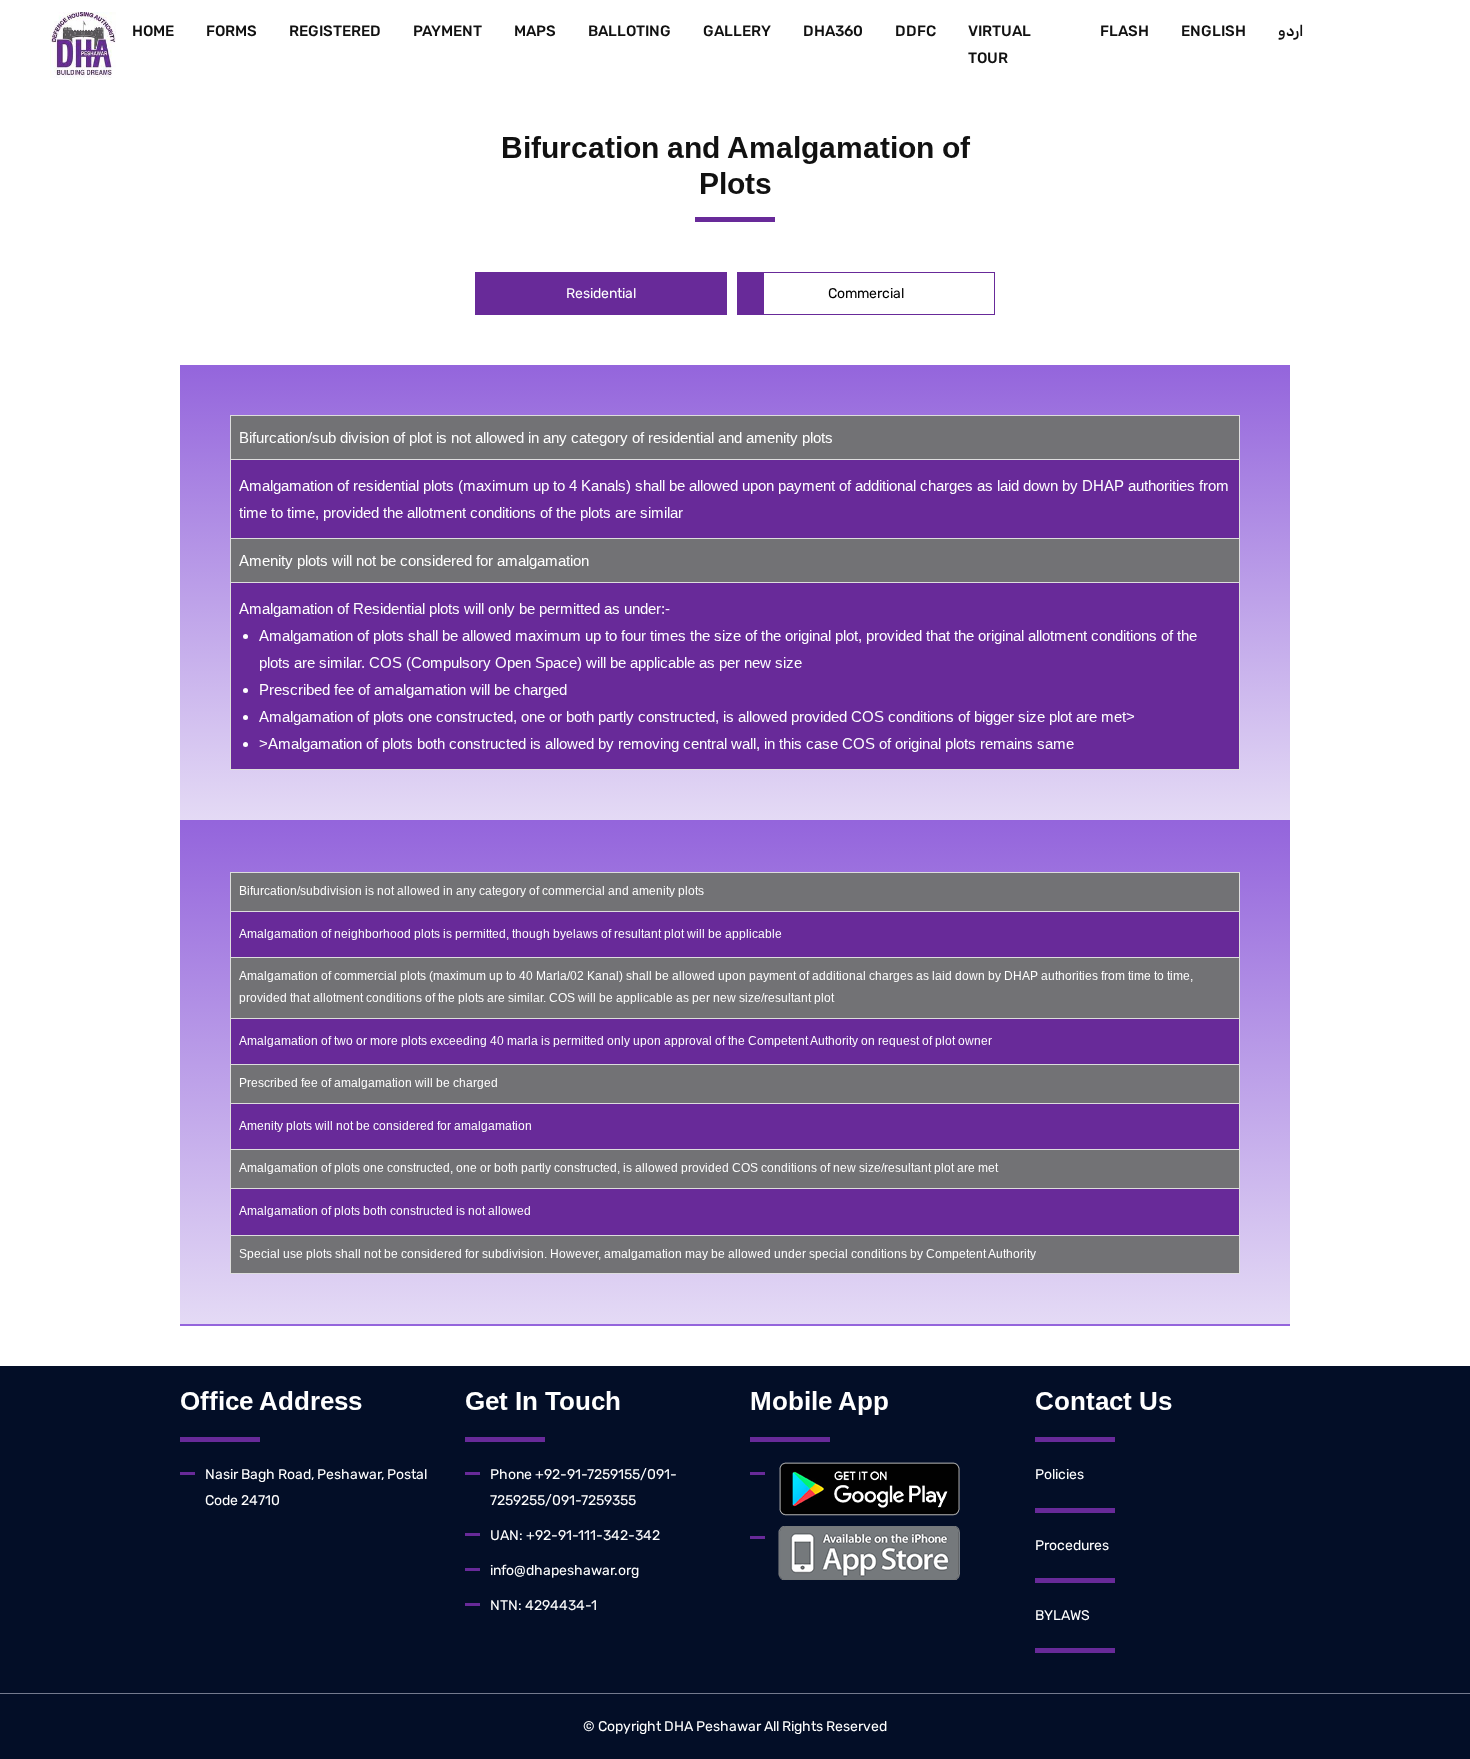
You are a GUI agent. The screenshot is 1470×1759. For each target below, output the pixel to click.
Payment (447, 31)
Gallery (737, 31)
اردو (1291, 31)
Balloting (629, 31)
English (1213, 31)
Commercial (866, 293)
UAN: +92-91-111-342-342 (575, 1535)
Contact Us (1103, 1401)
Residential (601, 293)
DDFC (915, 31)
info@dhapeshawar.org (564, 1570)
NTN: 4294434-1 (543, 1605)
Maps (535, 31)
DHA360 (833, 31)
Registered (335, 31)
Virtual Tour (999, 44)
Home (153, 31)
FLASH (1124, 31)
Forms (231, 31)
